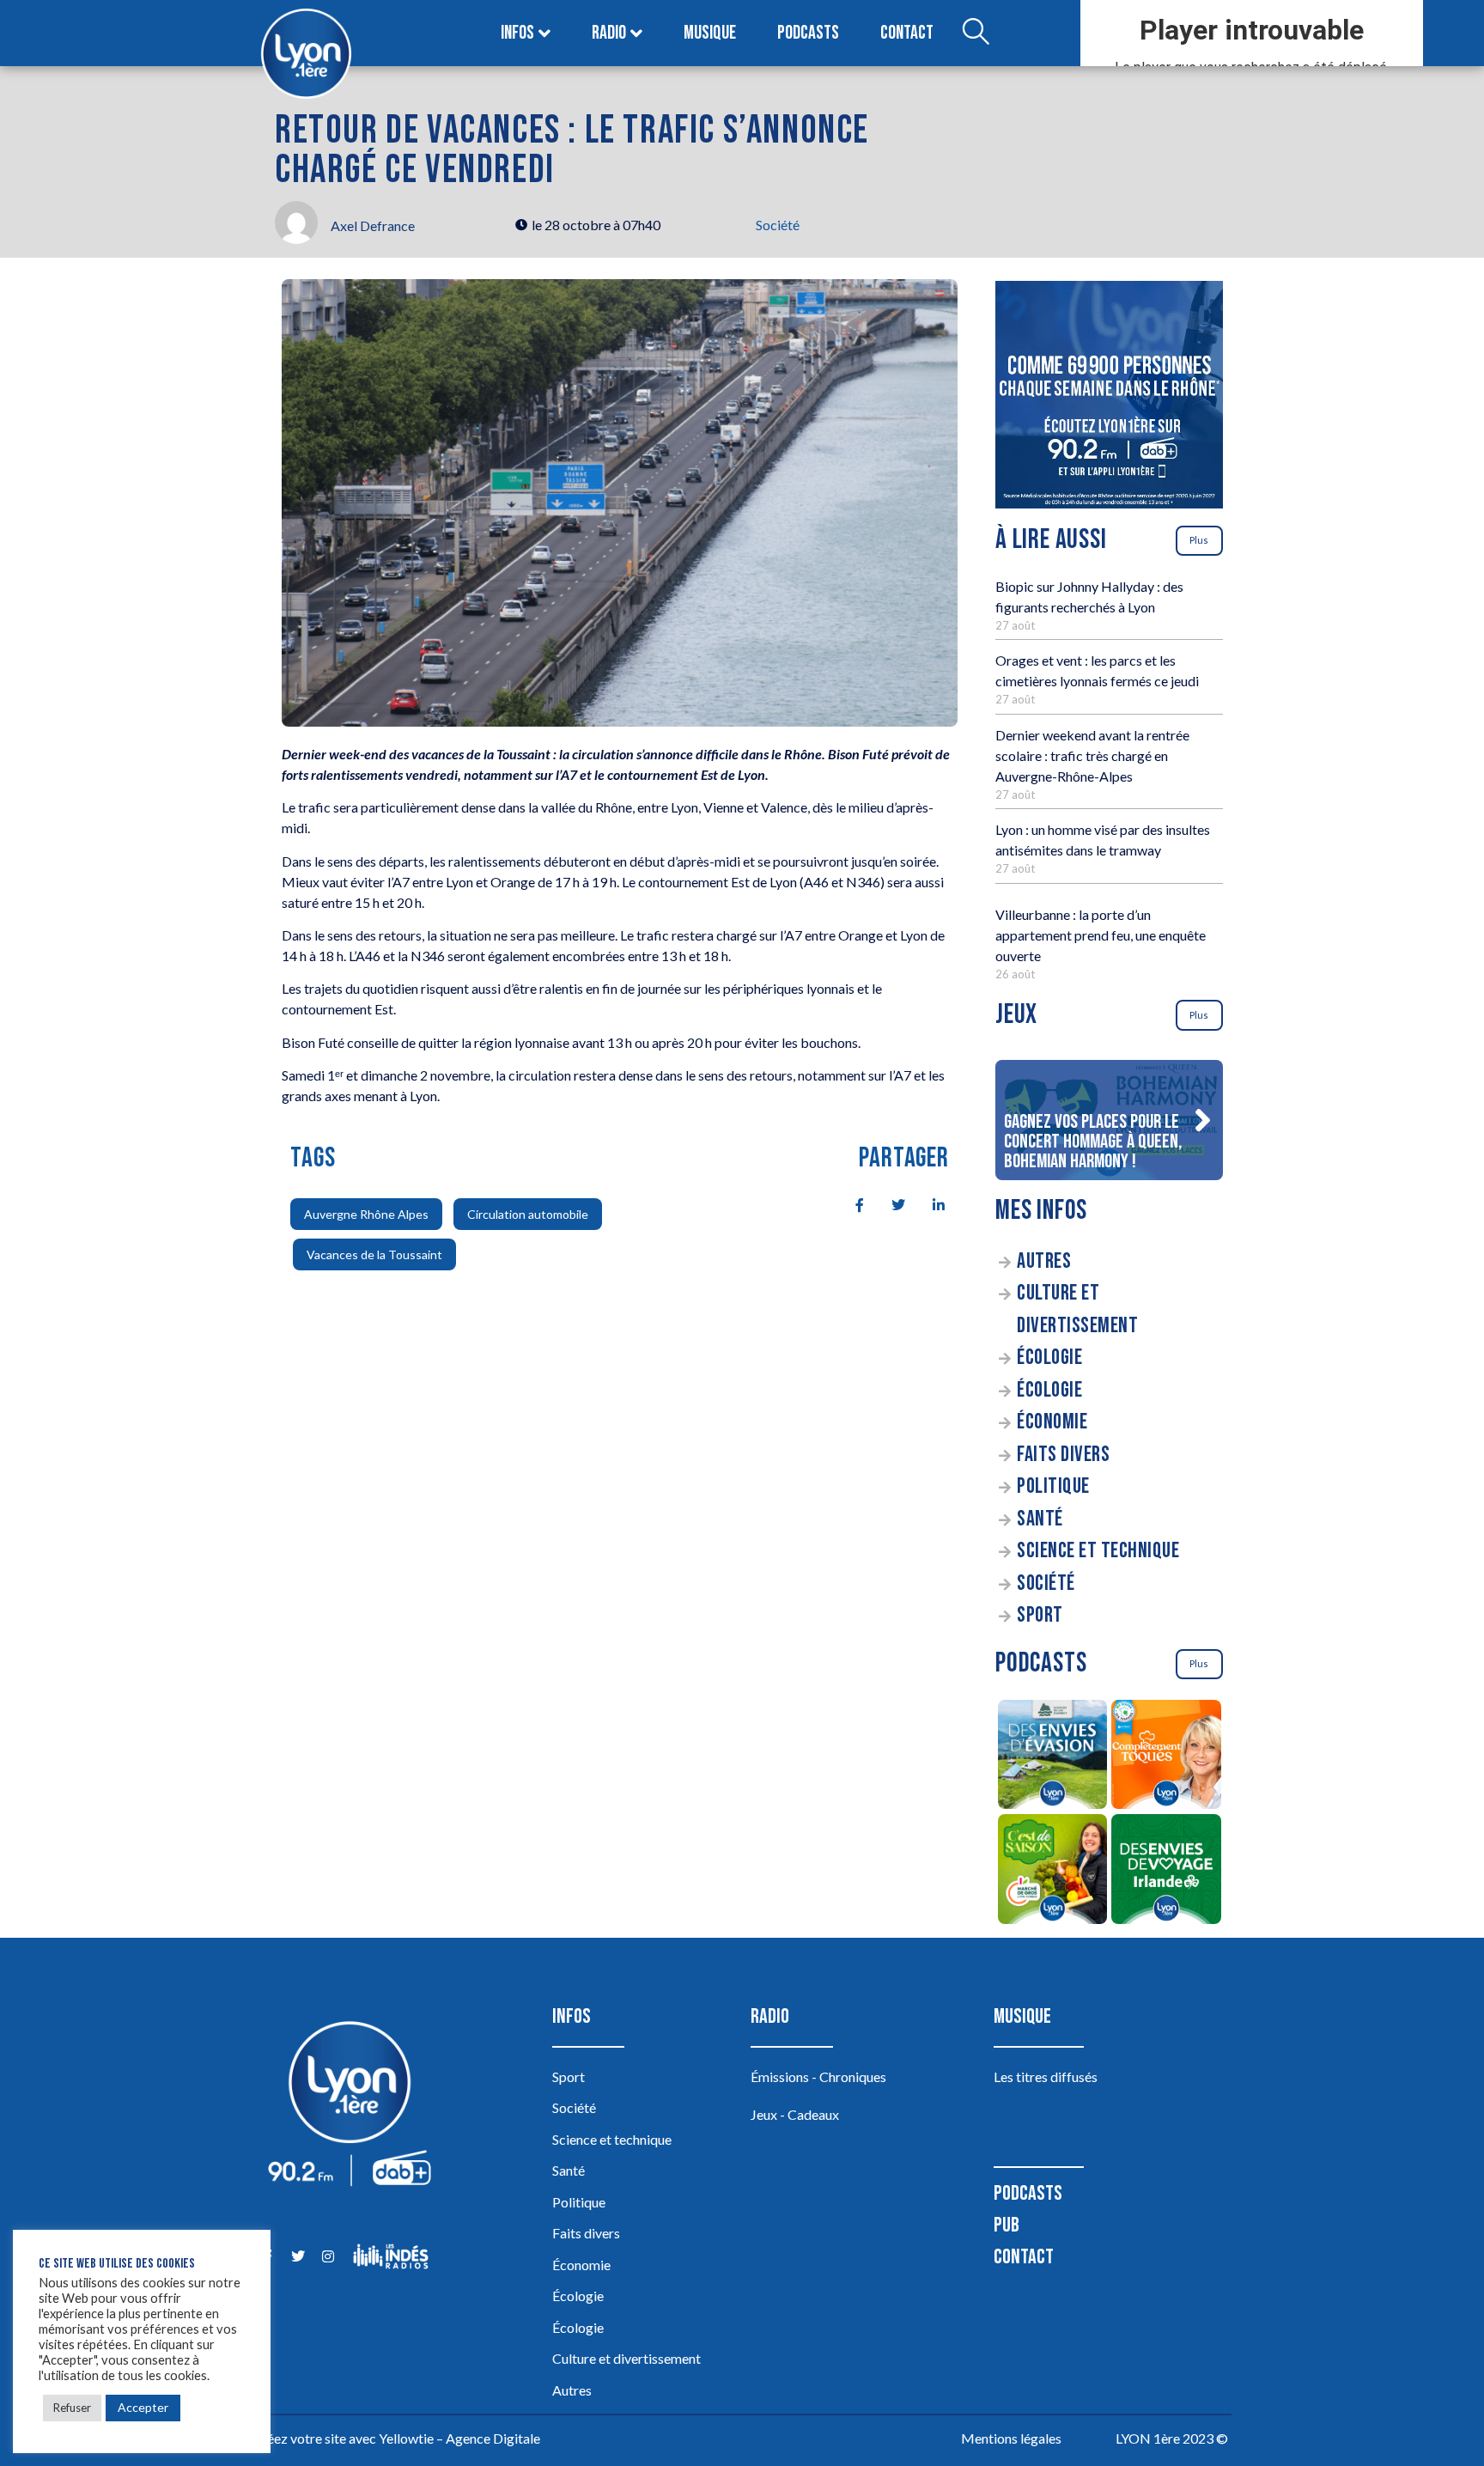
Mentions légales (1011, 2438)
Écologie (1049, 1358)
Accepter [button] (143, 2407)
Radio (609, 33)
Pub (1007, 2225)
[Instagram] (328, 2256)
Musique (710, 33)
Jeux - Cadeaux (795, 2114)
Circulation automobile (528, 1214)
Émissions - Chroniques (818, 2076)
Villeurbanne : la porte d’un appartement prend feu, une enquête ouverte (1101, 935)
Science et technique (1098, 1551)
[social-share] (850, 1204)
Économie (1052, 1422)
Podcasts (808, 33)
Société (778, 225)
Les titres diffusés (1046, 2076)
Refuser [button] (72, 2408)
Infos (517, 33)
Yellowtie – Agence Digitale (459, 2438)
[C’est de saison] (1052, 1872)
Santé (1040, 1519)
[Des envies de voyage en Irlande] (1167, 1872)
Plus (1199, 540)
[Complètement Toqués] (1167, 1757)
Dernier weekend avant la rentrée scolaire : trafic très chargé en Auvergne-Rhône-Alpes (1092, 755)
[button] (1202, 1120)
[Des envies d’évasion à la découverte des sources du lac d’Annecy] (1052, 1757)
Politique (1053, 1486)
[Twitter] (298, 2256)
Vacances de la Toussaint (374, 1254)
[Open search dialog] (976, 33)
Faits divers (1063, 1455)
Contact (907, 33)
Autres (1044, 1261)
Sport (1040, 1615)
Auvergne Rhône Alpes (366, 1214)
